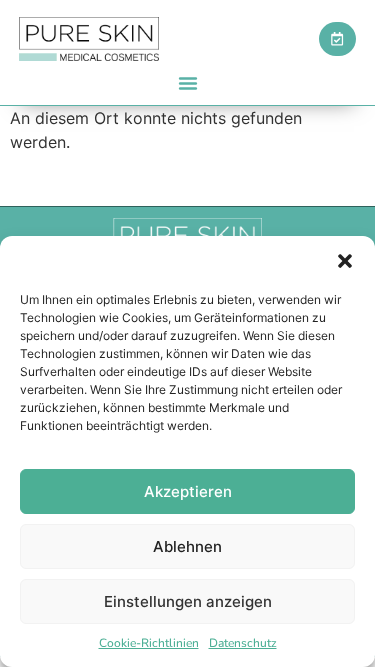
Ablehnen (187, 546)
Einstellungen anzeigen (188, 601)
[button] (345, 261)
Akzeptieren (188, 491)
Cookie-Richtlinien (149, 643)
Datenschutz (243, 643)
